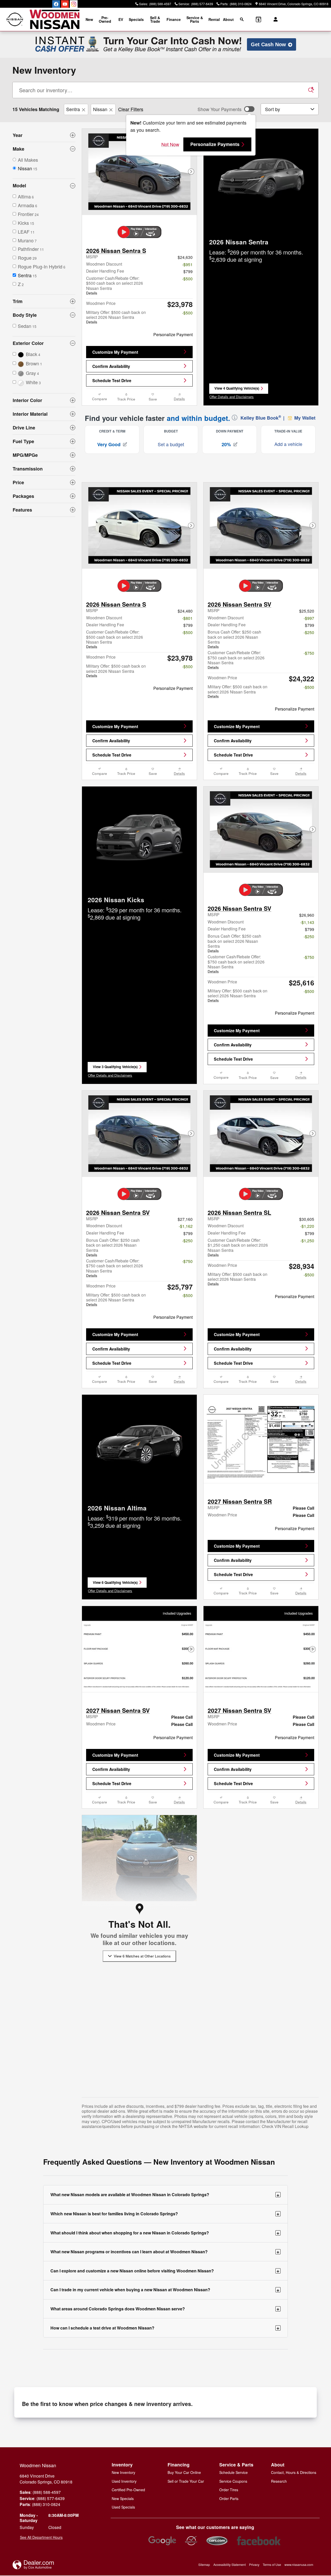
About (228, 19)
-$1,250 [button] (307, 1240)
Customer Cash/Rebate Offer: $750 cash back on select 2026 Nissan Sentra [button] (236, 660)
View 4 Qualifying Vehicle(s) (237, 390)
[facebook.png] (259, 2541)
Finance (174, 19)
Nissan (100, 109)
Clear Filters (131, 109)
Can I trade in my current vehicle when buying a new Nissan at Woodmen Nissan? (165, 2290)
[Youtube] (65, 4)
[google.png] (162, 2541)
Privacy (254, 2565)
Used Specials (123, 2507)
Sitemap (204, 2565)
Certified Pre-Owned (128, 2490)
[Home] (15, 20)
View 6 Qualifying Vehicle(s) (115, 1584)
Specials (136, 19)
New (89, 19)
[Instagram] (74, 4)
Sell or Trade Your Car (186, 2481)
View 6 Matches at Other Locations (142, 1956)
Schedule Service (234, 2472)
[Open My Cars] (274, 19)
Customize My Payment (115, 352)
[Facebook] (56, 4)
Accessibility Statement (230, 2565)
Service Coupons (233, 2481)
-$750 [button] (309, 653)
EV (121, 19)
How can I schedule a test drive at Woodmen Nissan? (165, 2328)
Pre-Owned (105, 19)
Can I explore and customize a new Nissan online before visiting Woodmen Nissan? (165, 2271)
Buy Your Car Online (184, 2472)
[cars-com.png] (217, 2541)
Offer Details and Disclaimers (232, 397)
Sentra (73, 109)
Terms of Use (272, 2565)
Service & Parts (195, 19)
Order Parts (229, 2498)
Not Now (170, 144)
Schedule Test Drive (112, 380)
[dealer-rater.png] (191, 2541)
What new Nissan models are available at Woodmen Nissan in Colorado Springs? (165, 2195)
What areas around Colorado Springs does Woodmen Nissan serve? (165, 2309)
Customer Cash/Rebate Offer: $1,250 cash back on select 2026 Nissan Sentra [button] (238, 1247)
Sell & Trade (155, 19)
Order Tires (229, 2490)
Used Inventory (124, 2481)
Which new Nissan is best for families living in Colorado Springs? (165, 2213)
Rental (214, 19)
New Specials (123, 2498)
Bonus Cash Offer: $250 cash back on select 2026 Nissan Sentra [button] (234, 639)
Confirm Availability (111, 366)
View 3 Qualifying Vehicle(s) (115, 1068)
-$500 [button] (187, 279)
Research (279, 2481)
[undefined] (162, 2541)
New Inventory (123, 2472)
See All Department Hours (41, 2537)
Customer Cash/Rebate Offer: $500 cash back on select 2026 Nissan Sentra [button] (115, 285)
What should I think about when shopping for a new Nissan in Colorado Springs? (165, 2233)
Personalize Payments (215, 144)
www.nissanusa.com (299, 2565)
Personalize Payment (173, 334)
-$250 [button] (309, 632)
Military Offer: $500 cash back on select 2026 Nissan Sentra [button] (116, 317)
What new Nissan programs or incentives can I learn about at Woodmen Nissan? (165, 2251)
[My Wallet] (258, 19)
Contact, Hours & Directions (294, 2472)
